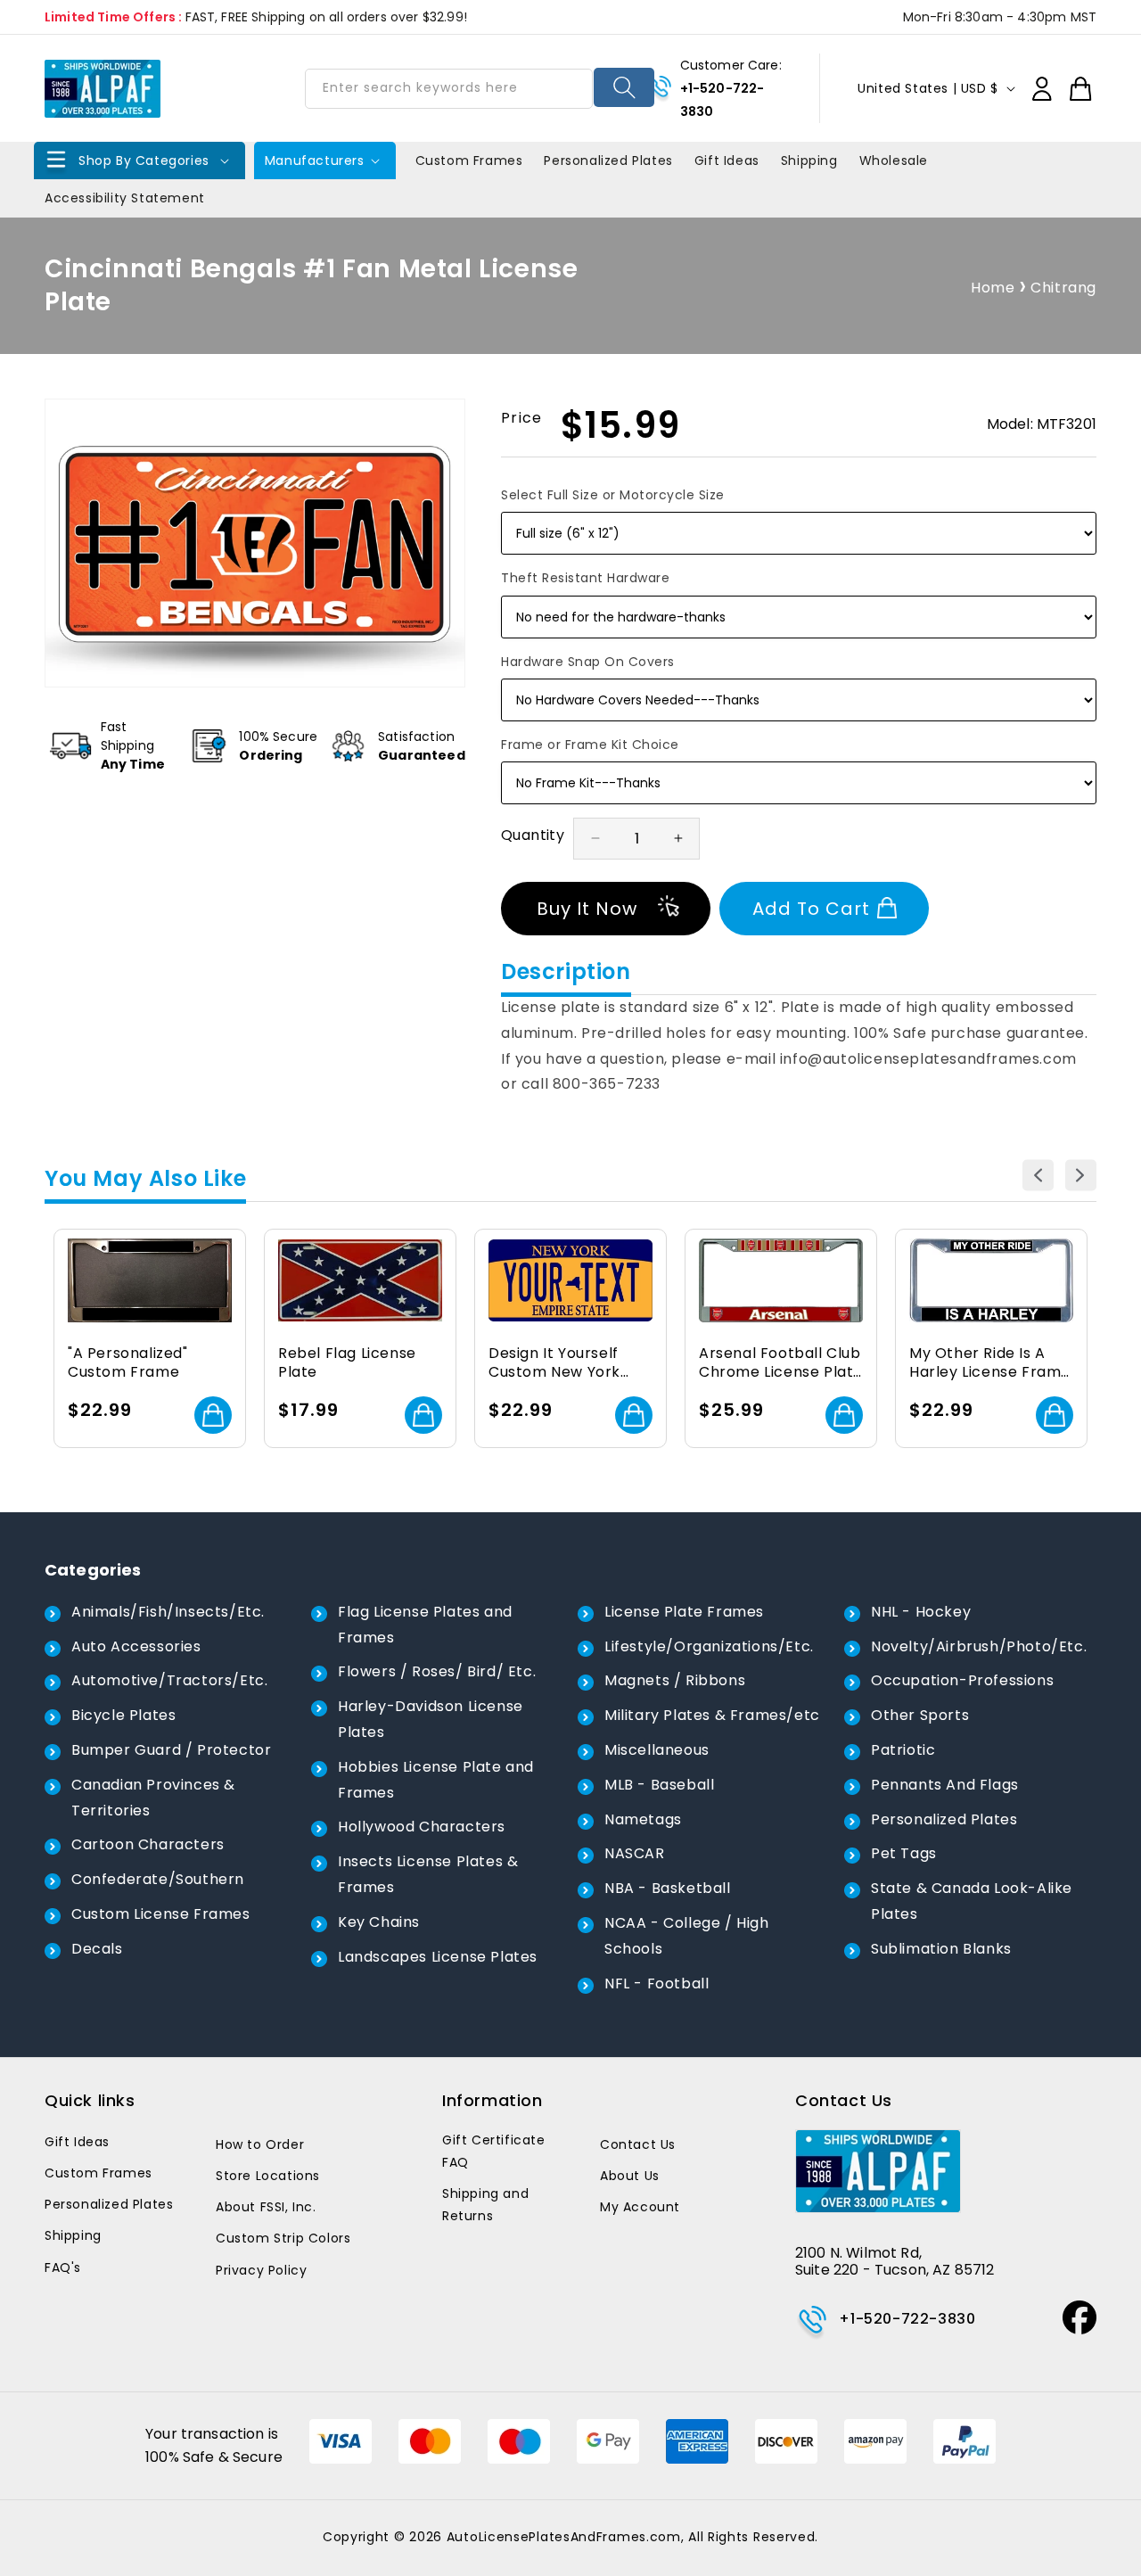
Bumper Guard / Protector (171, 1750)
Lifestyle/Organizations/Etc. (709, 1646)
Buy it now (587, 909)
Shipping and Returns (485, 2205)
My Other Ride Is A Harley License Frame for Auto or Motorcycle (990, 1363)
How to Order (260, 2144)
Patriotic (903, 1750)
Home (993, 288)
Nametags (643, 1819)
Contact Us (638, 2144)
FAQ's (63, 2267)
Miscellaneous (657, 1750)
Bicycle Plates (123, 1715)
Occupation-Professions (962, 1680)
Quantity (533, 835)
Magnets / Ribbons (675, 1680)
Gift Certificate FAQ (494, 2151)
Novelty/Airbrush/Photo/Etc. (979, 1646)
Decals (97, 1949)
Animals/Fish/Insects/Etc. (168, 1612)
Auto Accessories (136, 1646)
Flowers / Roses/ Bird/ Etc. (437, 1671)
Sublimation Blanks (941, 1949)
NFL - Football (657, 1983)
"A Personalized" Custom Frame (128, 1363)
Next (1081, 1176)
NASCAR (635, 1853)
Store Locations (268, 2176)
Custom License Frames (161, 1914)
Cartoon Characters (148, 1844)
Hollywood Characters (422, 1827)
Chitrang (1063, 288)
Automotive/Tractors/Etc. (169, 1680)
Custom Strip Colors (283, 2238)
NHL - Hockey (921, 1612)
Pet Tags (904, 1853)
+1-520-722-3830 (907, 2319)
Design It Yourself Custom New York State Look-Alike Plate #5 (554, 1363)
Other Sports (920, 1715)
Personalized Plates (944, 1819)
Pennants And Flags (945, 1785)
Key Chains (379, 1922)
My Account (640, 2207)
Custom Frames (99, 2173)
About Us (630, 2176)
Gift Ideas (77, 2142)
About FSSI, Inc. (266, 2207)
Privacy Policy (261, 2270)
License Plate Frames (684, 1612)
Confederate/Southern (158, 1879)
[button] (140, 160)
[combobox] (448, 89)
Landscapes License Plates (438, 1957)
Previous (1038, 1176)
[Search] (624, 87)
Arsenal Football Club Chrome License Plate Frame (781, 1363)
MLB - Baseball (659, 1785)
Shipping (73, 2235)
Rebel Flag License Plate (347, 1363)
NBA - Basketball (668, 1888)
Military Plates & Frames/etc (712, 1715)
